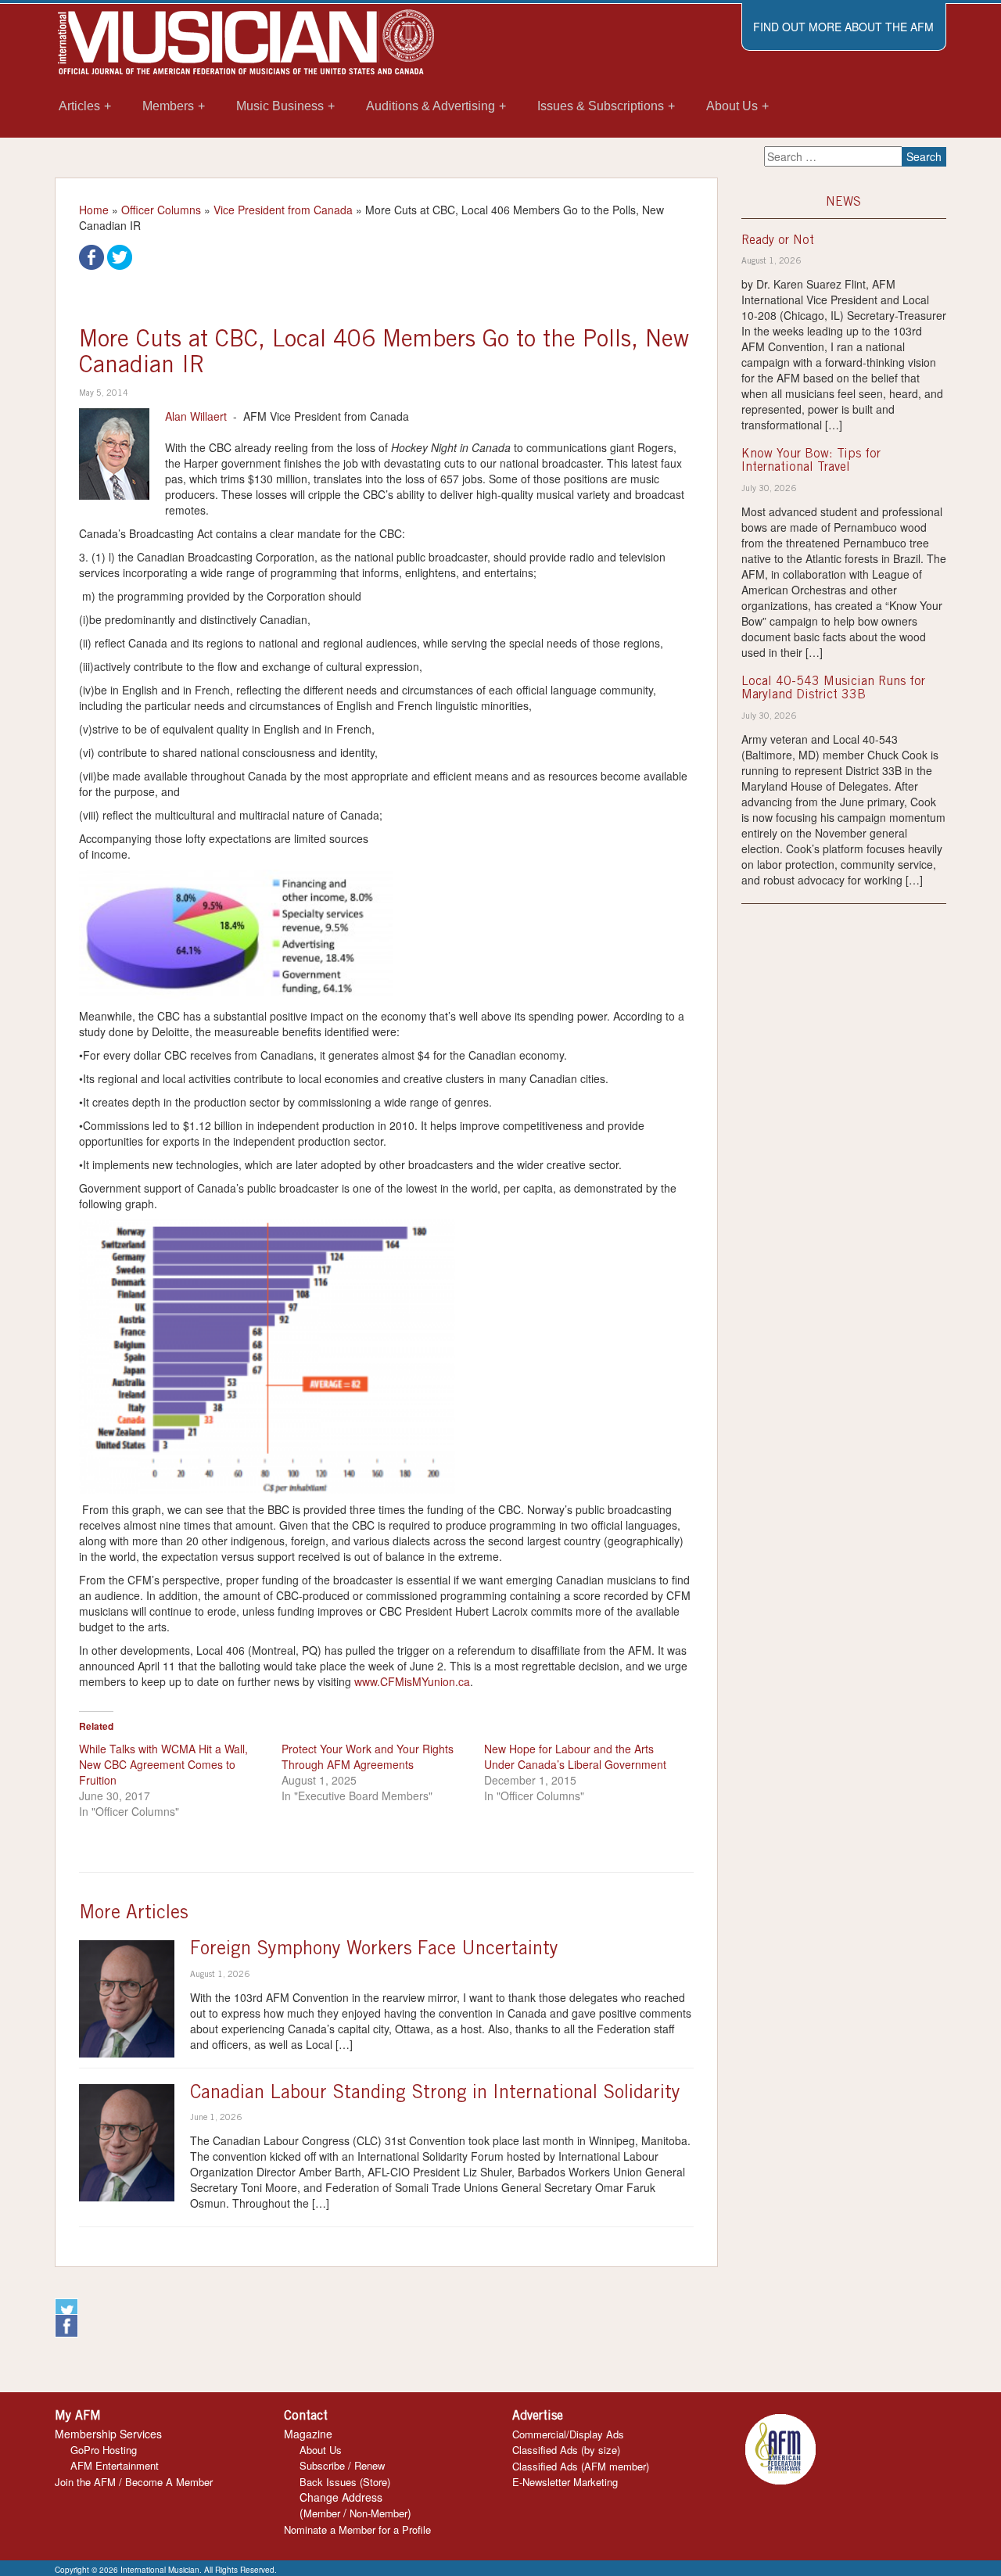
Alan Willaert (196, 416)
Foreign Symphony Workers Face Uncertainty (374, 1950)
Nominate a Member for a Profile (357, 2529)
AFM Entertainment (115, 2465)
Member (322, 2513)
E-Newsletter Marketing (565, 2482)
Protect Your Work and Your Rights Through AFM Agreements (368, 1756)
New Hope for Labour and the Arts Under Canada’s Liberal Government (575, 1756)
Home (94, 210)
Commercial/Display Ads (568, 2434)
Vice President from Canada (283, 210)
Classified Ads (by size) (566, 2450)
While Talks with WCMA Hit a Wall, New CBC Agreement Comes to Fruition (163, 1764)
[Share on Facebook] (91, 256)
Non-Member (379, 2513)
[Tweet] (120, 256)
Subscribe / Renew (342, 2465)
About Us (321, 2450)
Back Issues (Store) (345, 2482)
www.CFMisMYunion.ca (412, 1681)
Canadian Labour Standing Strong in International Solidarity (435, 2094)
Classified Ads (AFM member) (581, 2466)
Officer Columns (161, 210)
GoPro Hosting (104, 2450)
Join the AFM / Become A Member (134, 2482)
